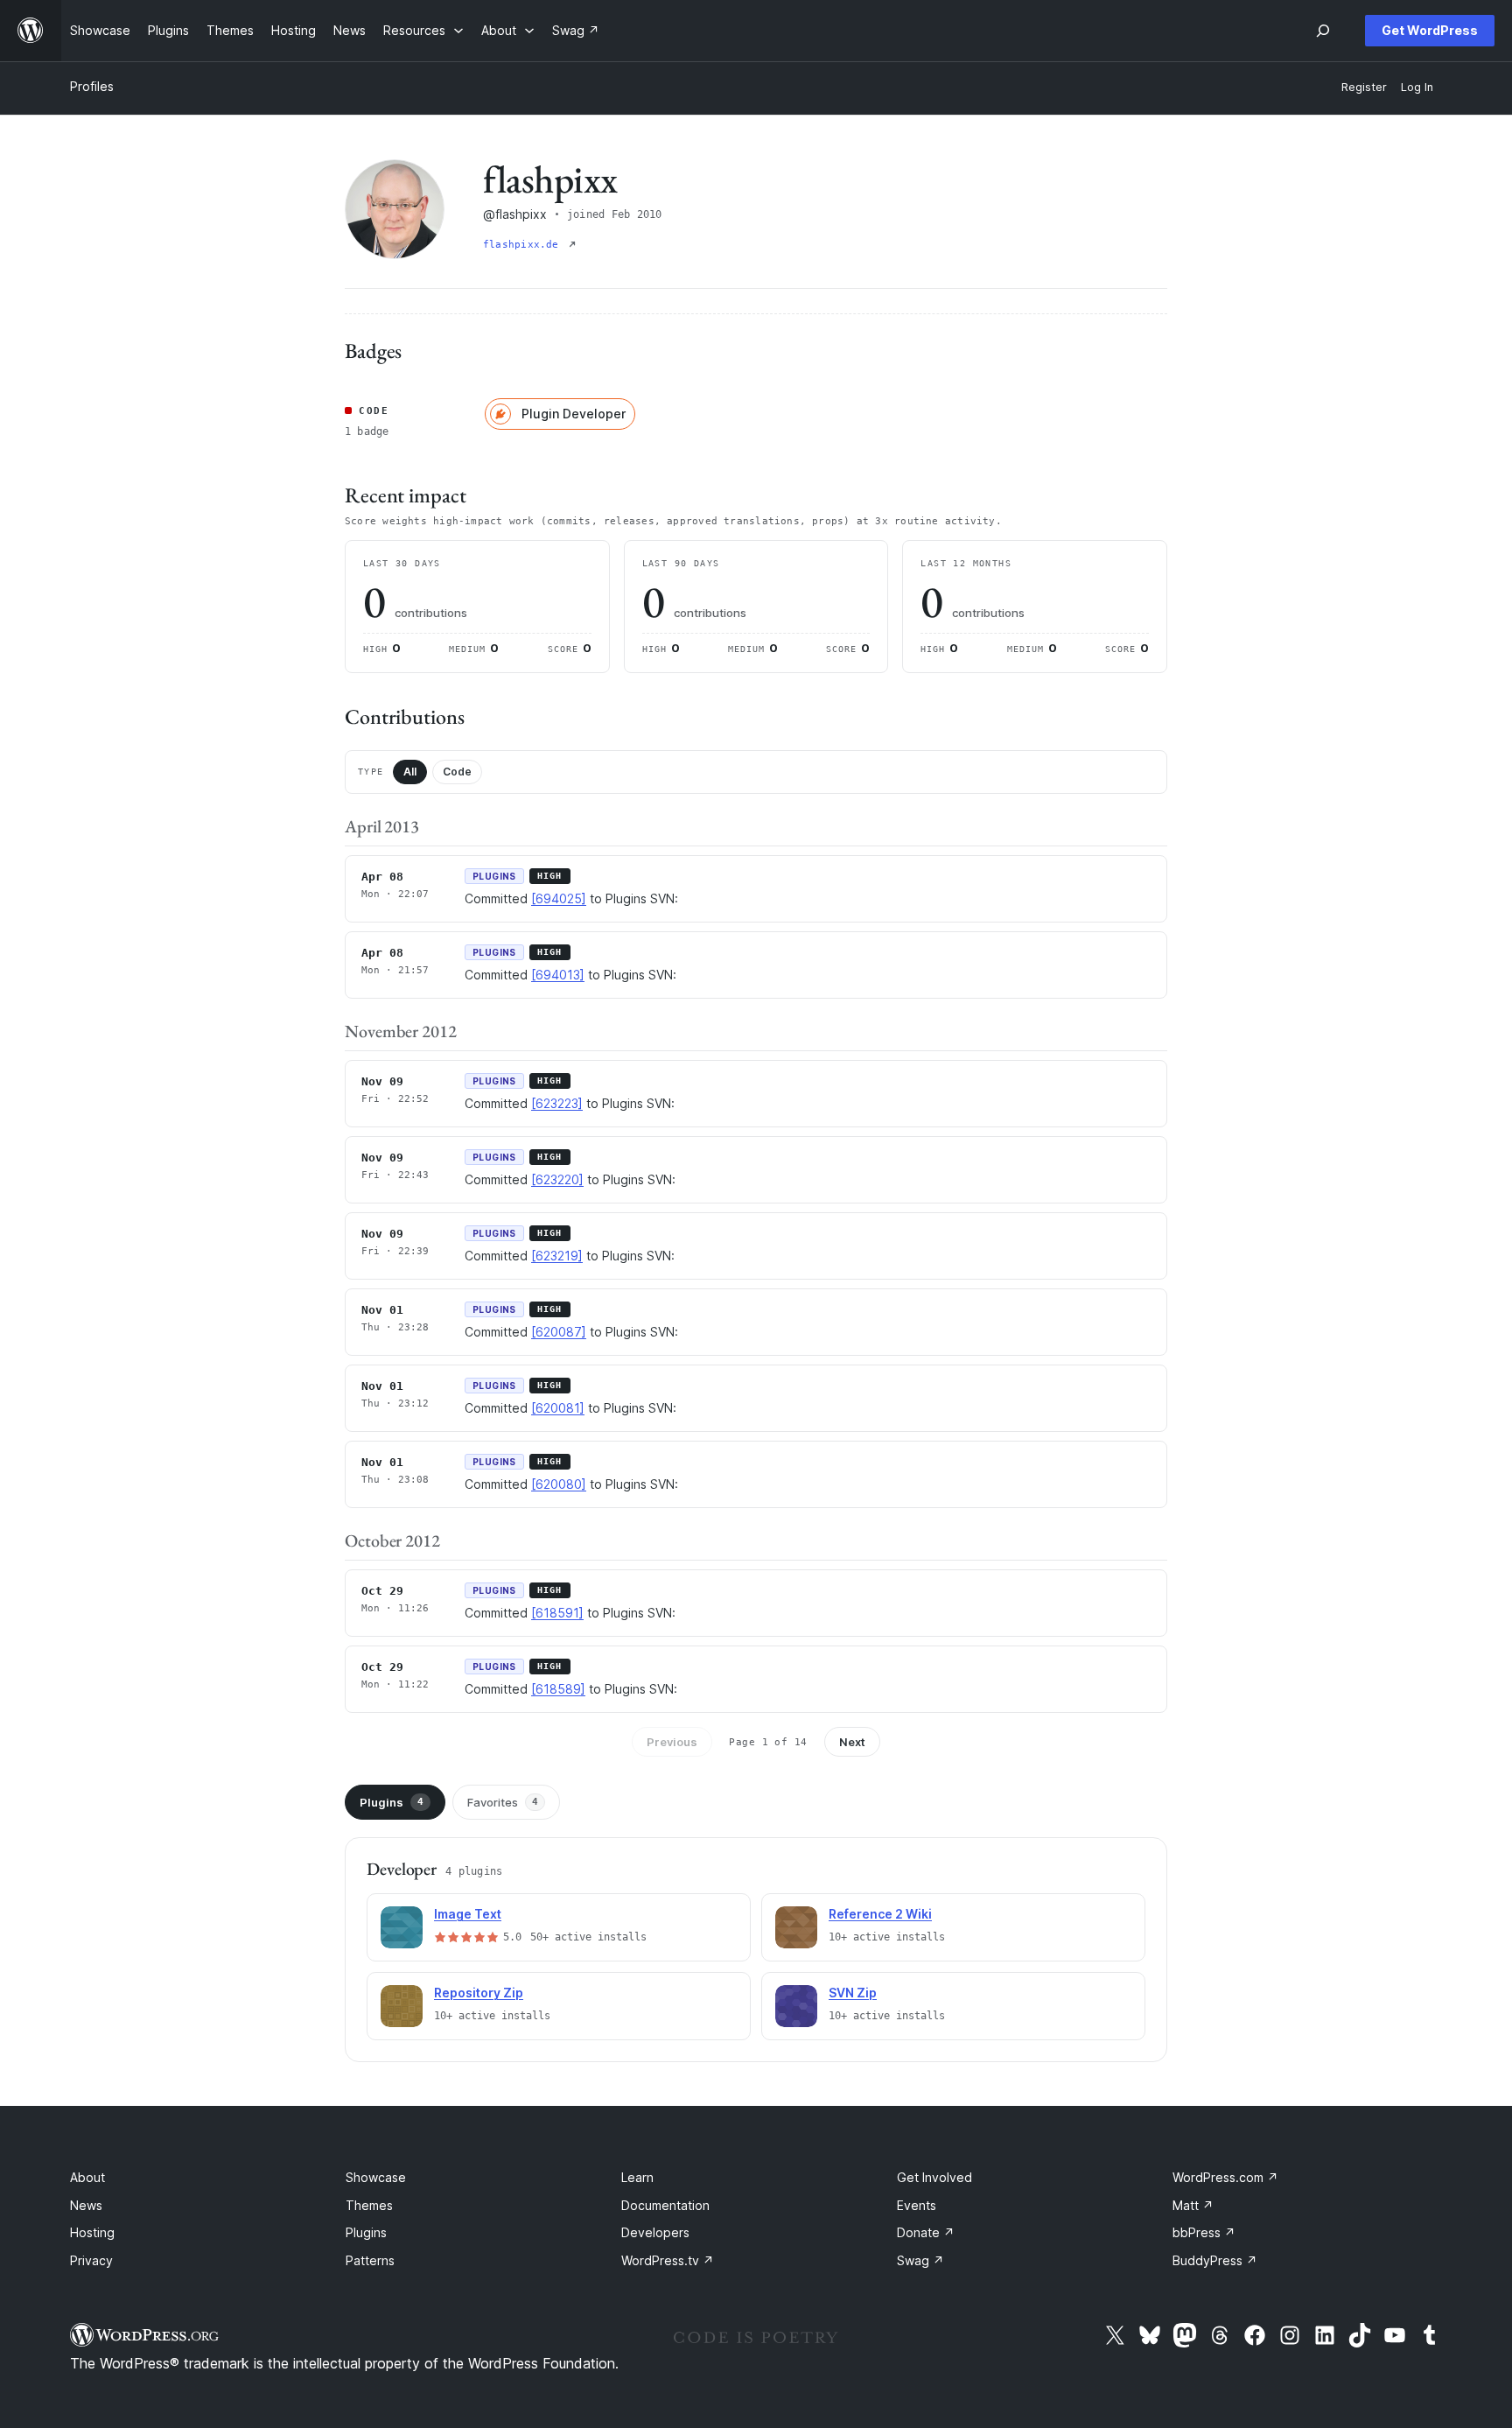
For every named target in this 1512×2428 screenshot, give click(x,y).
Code (457, 772)
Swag (920, 2260)
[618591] (557, 1613)
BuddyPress (1215, 2260)
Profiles (92, 86)
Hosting (92, 2232)
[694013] (558, 975)
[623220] (557, 1179)
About (87, 2177)
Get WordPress (1430, 30)
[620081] (558, 1408)
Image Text (468, 1914)
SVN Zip (853, 1993)
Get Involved (934, 2177)
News (86, 2205)
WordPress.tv (668, 2260)
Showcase (376, 2177)
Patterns (370, 2260)
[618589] (558, 1689)
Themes (369, 2205)
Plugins (392, 1802)
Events (917, 2205)
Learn (637, 2177)
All (410, 772)
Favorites (503, 1802)
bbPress (1204, 2232)
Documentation (665, 2205)
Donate (926, 2232)
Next (852, 1742)
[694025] (559, 898)
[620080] (559, 1484)
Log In (1417, 87)
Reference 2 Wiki (880, 1914)
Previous (672, 1742)
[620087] (559, 1332)
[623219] (557, 1256)
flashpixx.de (524, 245)
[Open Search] (1323, 31)
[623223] (557, 1103)
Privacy (91, 2260)
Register (1364, 87)
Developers (655, 2232)
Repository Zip (479, 1993)
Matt (1193, 2205)
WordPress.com (1225, 2177)
